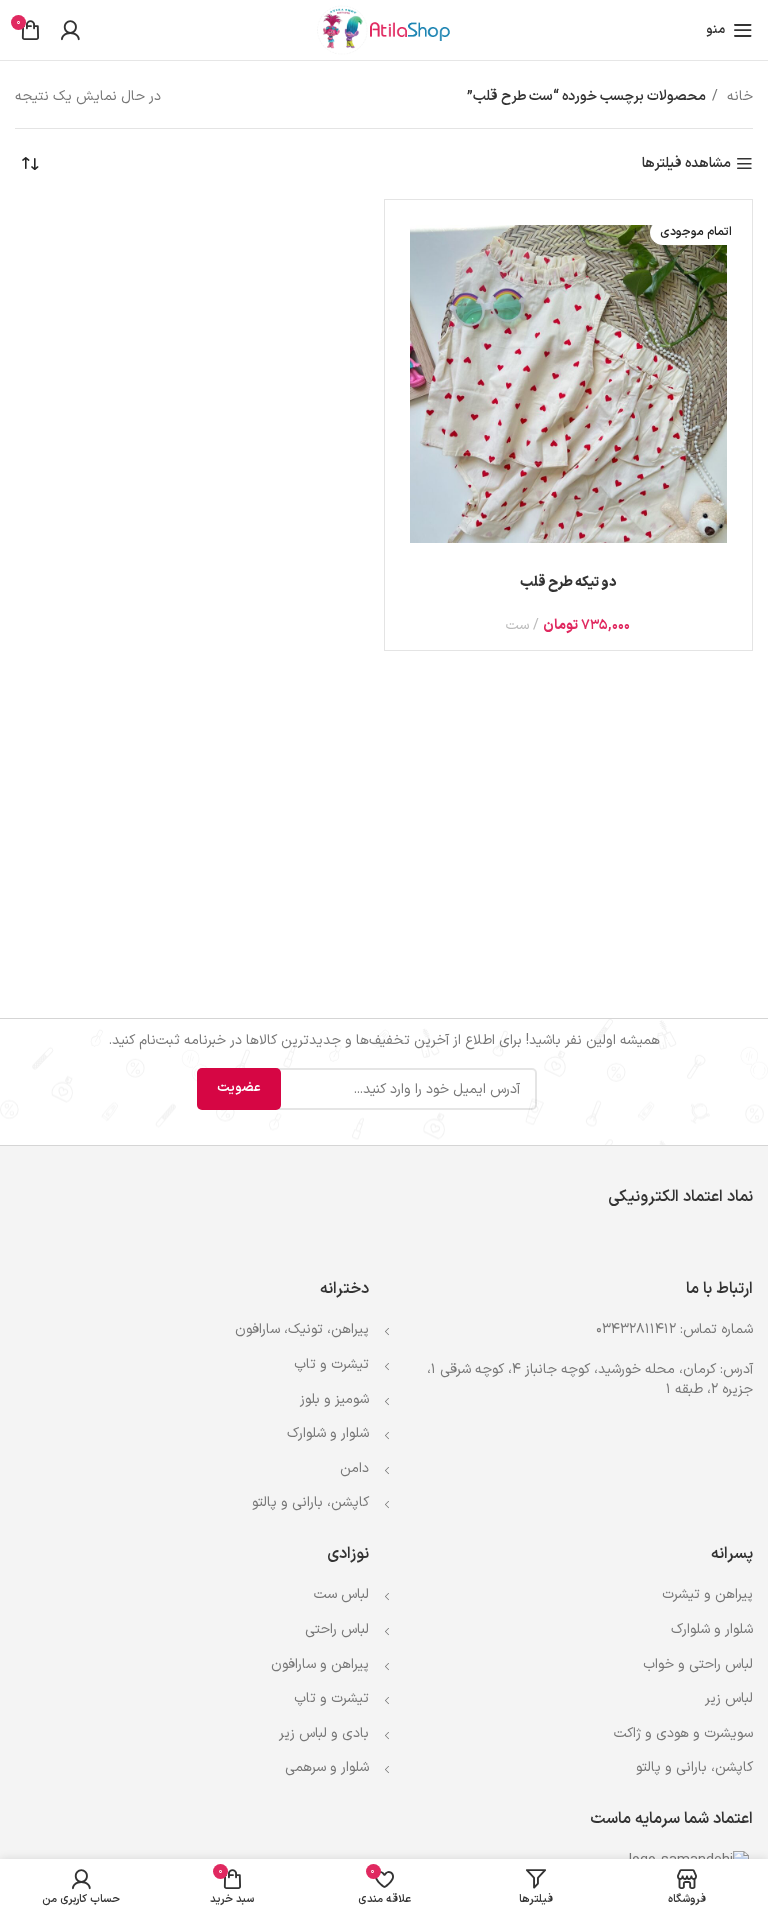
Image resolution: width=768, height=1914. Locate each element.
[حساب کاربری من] (70, 30)
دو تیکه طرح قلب (568, 582)
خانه (738, 96)
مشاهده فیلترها (686, 164)
